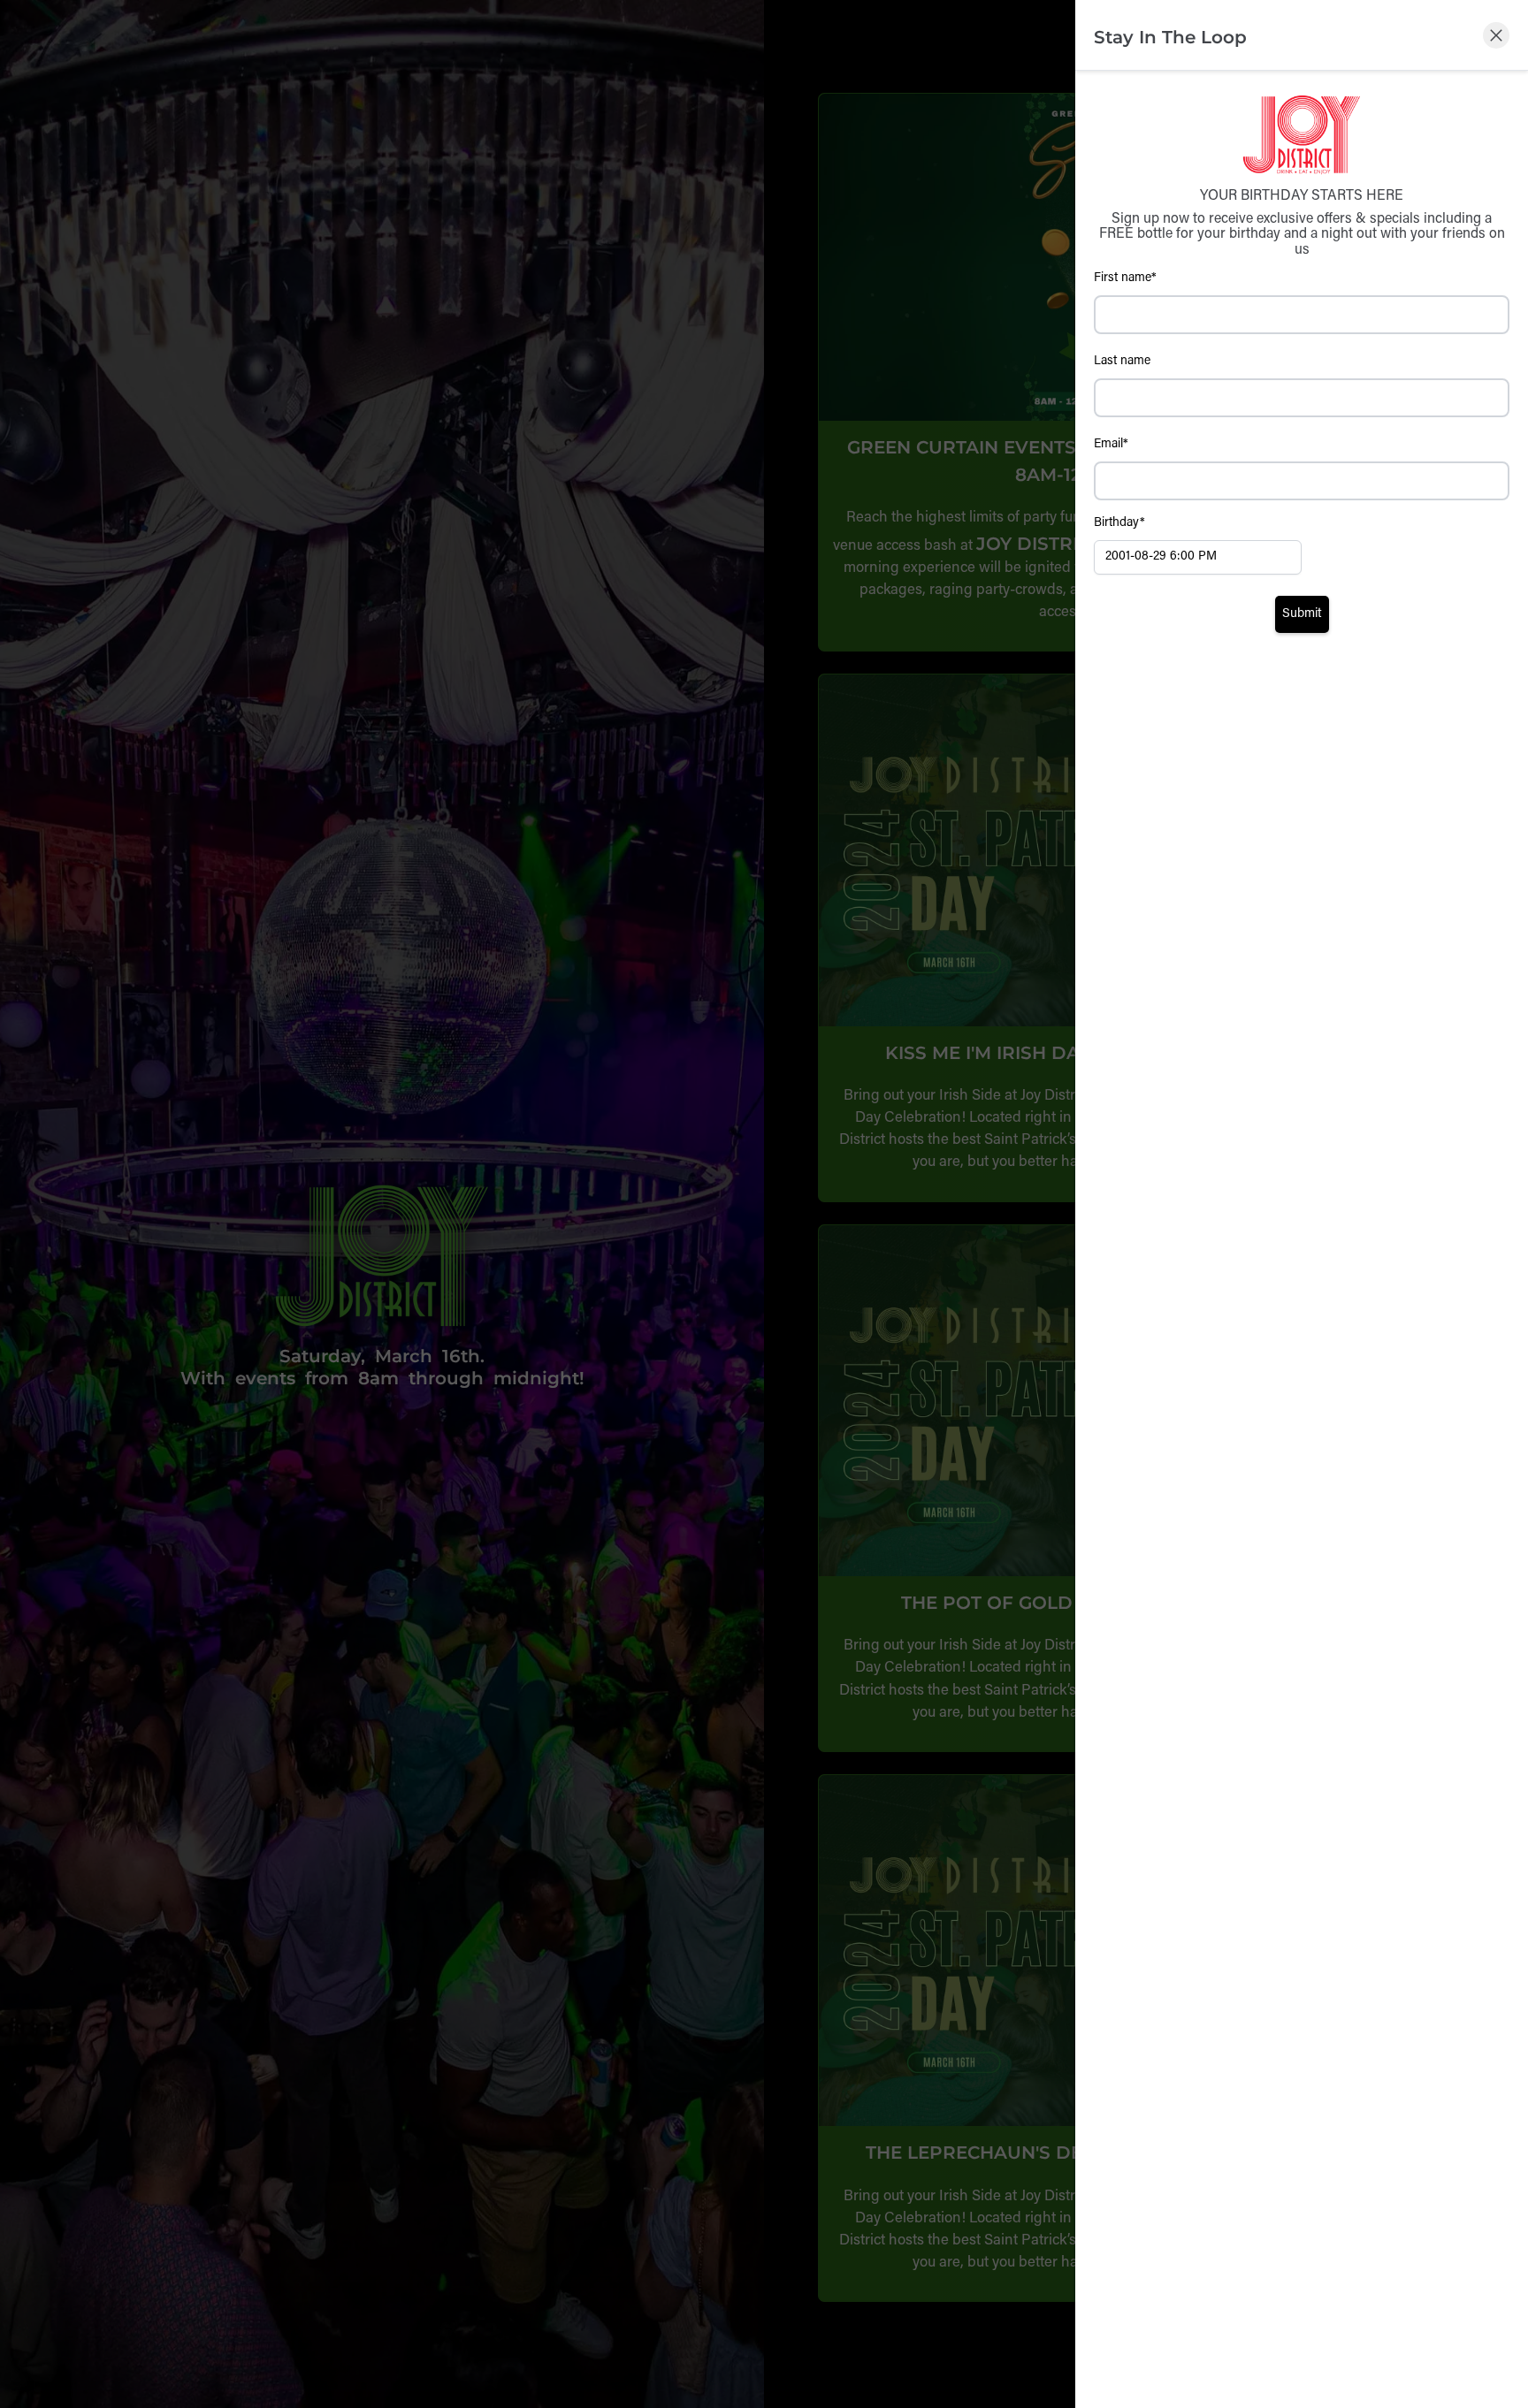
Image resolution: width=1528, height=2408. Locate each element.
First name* (1125, 278)
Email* (1111, 445)
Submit (1302, 614)
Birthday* (1119, 523)
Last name (1122, 362)
